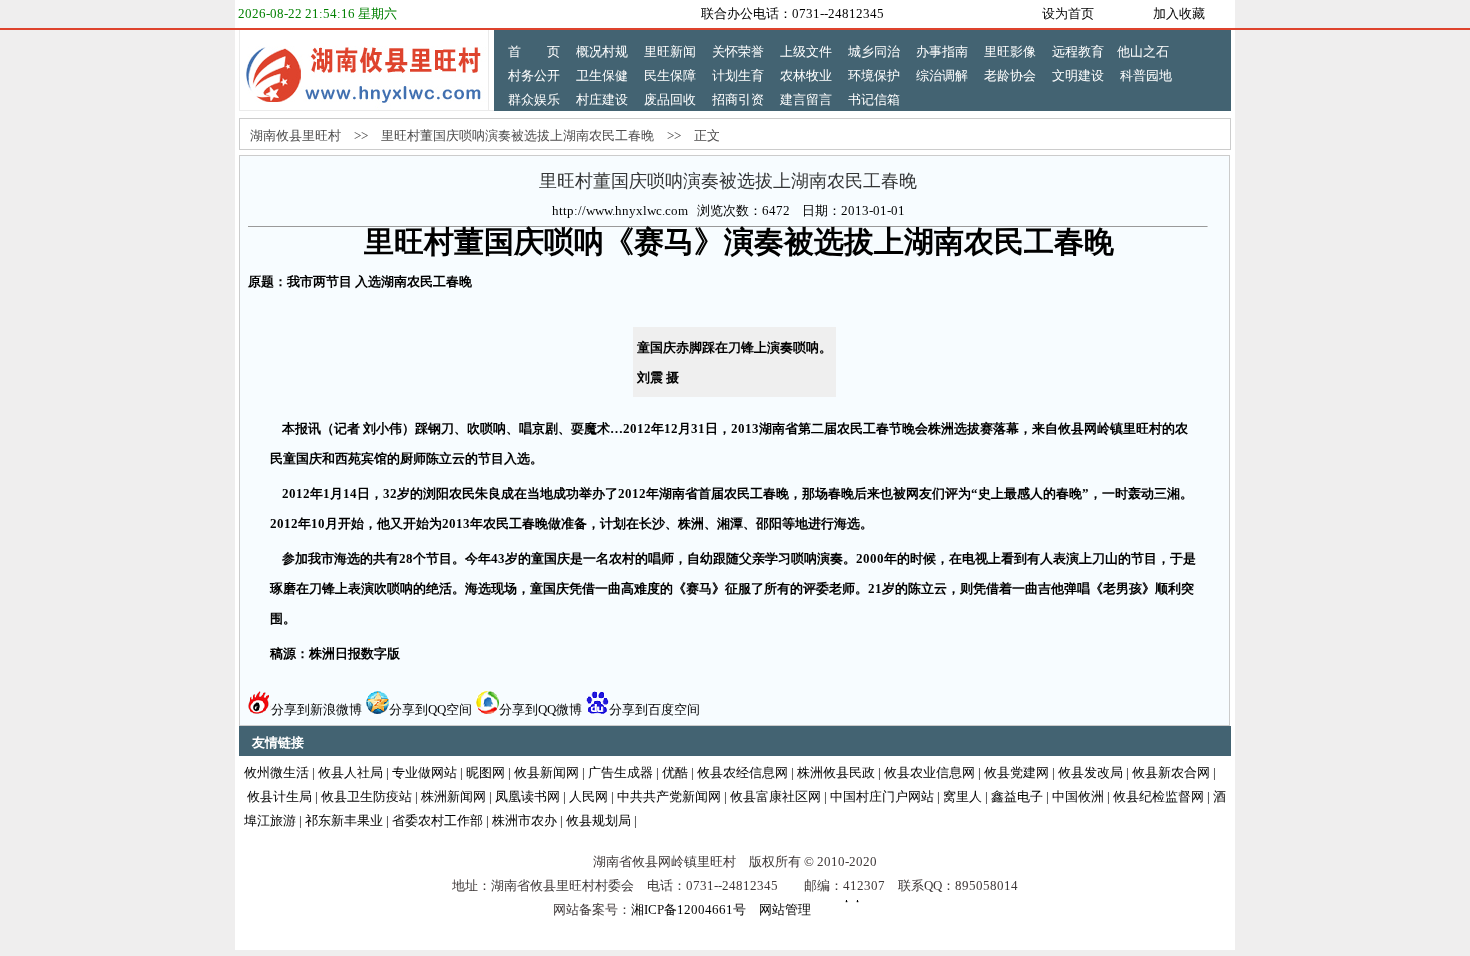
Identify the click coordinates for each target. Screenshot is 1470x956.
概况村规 (602, 51)
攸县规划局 (598, 820)
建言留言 (806, 99)
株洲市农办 (524, 820)
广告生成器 (620, 772)
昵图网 (485, 772)
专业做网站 (424, 772)
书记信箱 (874, 99)
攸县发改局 (1090, 772)
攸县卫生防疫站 (366, 796)
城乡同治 (874, 51)
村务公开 (534, 75)
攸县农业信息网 (929, 772)
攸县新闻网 (546, 772)
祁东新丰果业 (344, 820)
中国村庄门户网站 (882, 796)
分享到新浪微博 (316, 709)
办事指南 (942, 51)
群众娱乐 (534, 99)
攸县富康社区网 (775, 796)
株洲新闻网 (453, 796)
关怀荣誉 (738, 51)
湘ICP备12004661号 (688, 909)
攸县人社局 (350, 772)
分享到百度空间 (654, 709)
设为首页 (1068, 13)
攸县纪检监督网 (1158, 796)
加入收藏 (1179, 13)
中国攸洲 (1078, 796)
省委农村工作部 (437, 820)
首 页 (534, 51)
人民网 (588, 796)
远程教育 (1078, 51)
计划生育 (738, 75)
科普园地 (1146, 75)
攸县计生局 (279, 796)
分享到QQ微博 (540, 709)
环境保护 (874, 75)
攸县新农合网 (1171, 772)
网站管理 (785, 909)
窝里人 (962, 796)
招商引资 (738, 99)
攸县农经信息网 (742, 772)
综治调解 (942, 75)
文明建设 (1078, 75)
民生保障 (670, 75)
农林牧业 (806, 75)
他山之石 (1143, 51)
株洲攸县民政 (836, 772)
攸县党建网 (1016, 772)
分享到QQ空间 (430, 709)
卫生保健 (602, 75)
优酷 (675, 772)
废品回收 (670, 99)
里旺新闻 (670, 51)
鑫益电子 (1017, 796)
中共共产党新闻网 (669, 796)
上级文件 (806, 51)
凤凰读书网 (527, 796)
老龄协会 (1010, 75)
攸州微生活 (276, 772)
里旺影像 (1010, 51)
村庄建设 (602, 99)
